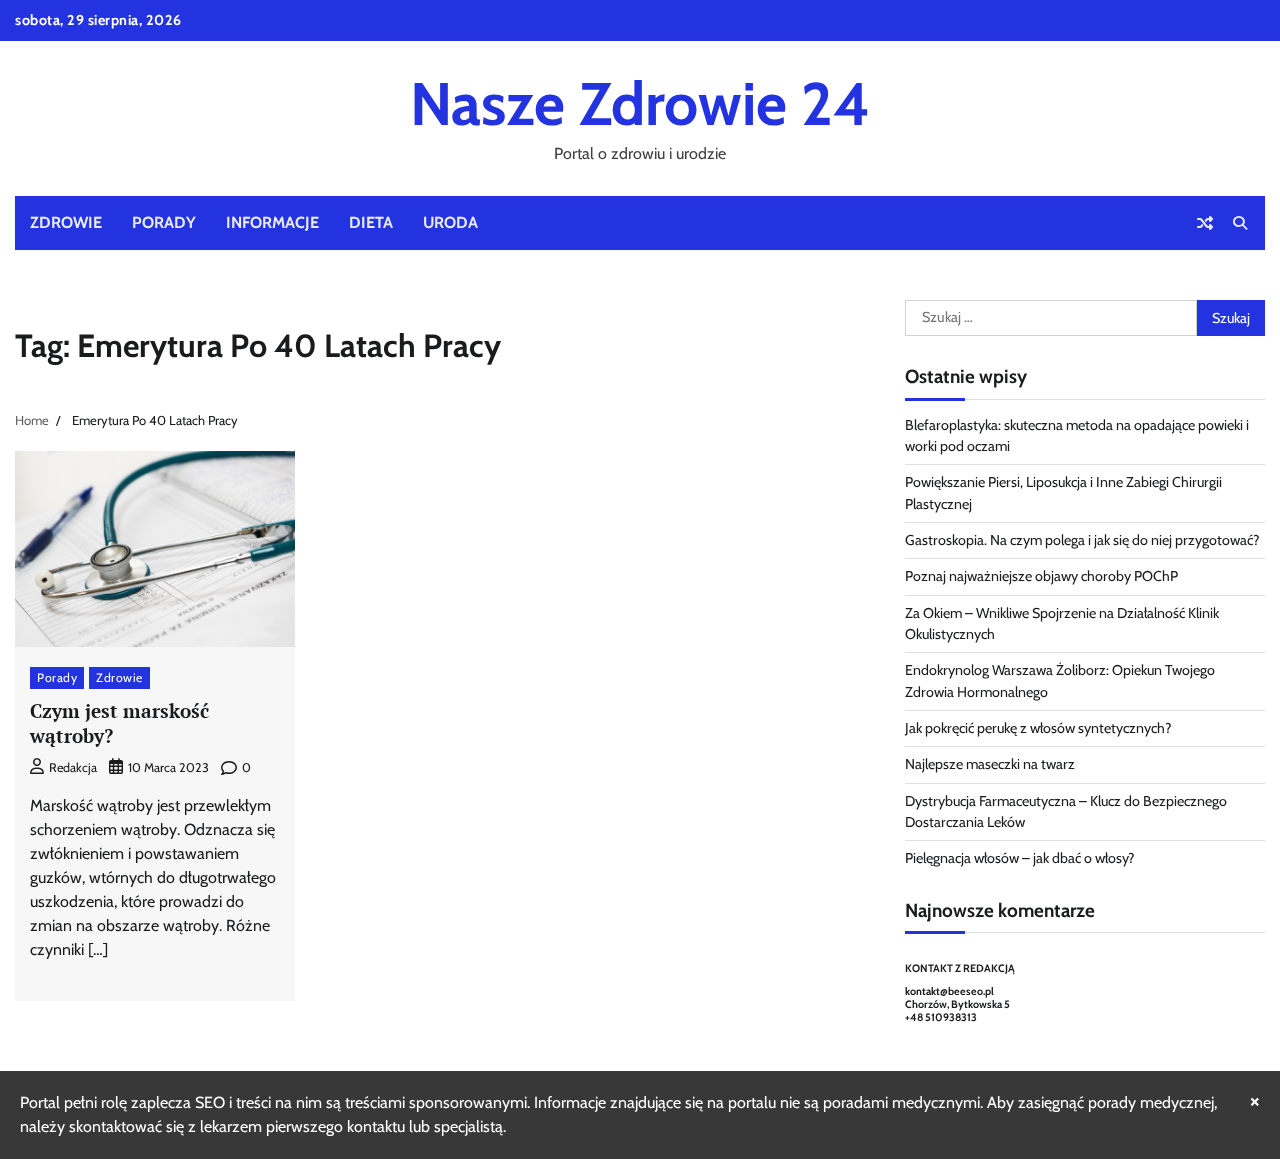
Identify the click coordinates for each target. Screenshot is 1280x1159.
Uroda (450, 222)
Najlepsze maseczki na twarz (990, 764)
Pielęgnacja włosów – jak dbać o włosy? (1020, 858)
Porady (164, 222)
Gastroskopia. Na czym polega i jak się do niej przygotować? (1082, 540)
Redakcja (73, 767)
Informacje (272, 222)
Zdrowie (66, 222)
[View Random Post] (1205, 223)
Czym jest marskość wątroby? (119, 723)
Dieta (371, 222)
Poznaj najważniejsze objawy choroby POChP (1041, 576)
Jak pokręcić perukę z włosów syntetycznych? (1038, 728)
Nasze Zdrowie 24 (640, 103)
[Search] (1240, 223)
